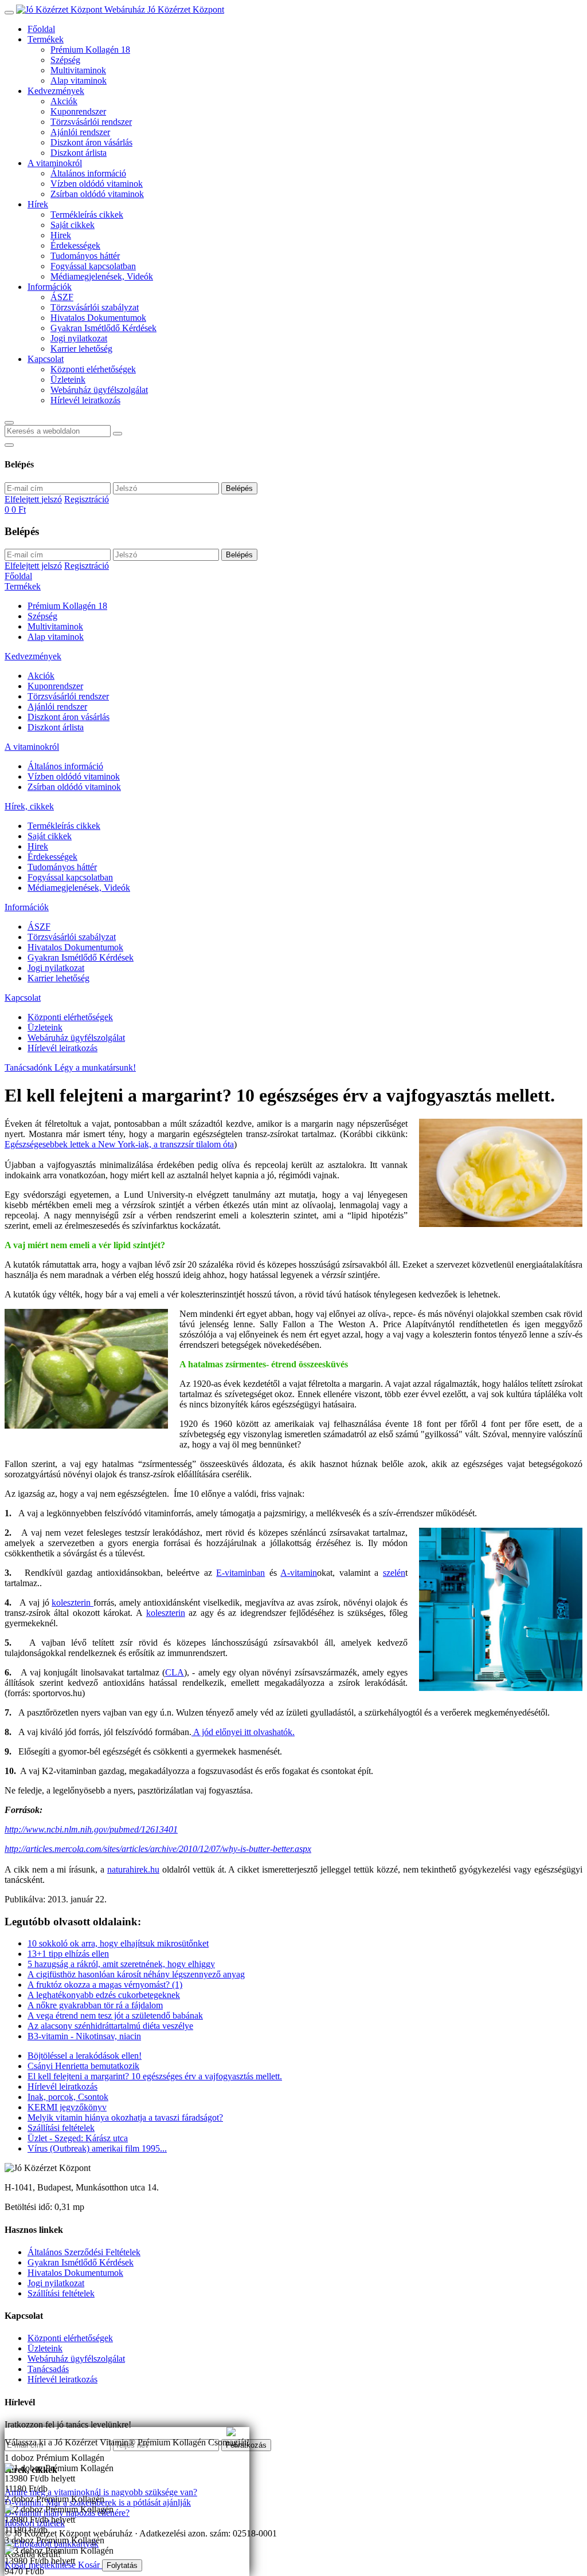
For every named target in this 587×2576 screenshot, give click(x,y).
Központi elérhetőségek (93, 369)
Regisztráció (87, 499)
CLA (175, 1672)
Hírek (38, 204)
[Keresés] (9, 423)
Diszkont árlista (79, 153)
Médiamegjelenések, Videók (102, 276)
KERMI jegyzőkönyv (67, 2107)
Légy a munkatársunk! (95, 1067)
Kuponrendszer (78, 111)
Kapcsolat (46, 359)
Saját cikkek (73, 225)
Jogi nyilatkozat (79, 338)
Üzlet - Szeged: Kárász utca (78, 2138)
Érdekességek (75, 245)
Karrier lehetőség (81, 349)
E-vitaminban (240, 1573)
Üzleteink (68, 379)
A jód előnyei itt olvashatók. (243, 1732)
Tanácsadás (48, 2369)
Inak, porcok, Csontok (68, 2097)
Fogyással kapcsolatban (93, 266)
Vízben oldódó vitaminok (97, 184)
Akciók (64, 101)
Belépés (239, 488)
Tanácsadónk (30, 1067)
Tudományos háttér (85, 256)
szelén (394, 1573)
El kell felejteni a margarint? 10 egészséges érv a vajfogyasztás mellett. (155, 2076)
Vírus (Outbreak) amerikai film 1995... (97, 2148)
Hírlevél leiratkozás (85, 400)
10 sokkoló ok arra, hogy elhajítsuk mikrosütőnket (118, 1943)
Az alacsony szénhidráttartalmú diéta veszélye (110, 2026)
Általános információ (88, 173)
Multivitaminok (78, 70)
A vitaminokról (55, 163)
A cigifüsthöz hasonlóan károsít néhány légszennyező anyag (136, 1974)
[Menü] (9, 13)
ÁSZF (62, 297)
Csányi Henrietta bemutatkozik (83, 2066)
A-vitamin (299, 1573)
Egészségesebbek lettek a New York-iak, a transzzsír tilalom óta (119, 1144)
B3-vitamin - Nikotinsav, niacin (84, 2036)
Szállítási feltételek (61, 2128)
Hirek (61, 235)
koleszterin (73, 1602)
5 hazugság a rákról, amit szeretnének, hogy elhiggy (121, 1964)
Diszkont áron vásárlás (91, 142)
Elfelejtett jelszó (33, 499)
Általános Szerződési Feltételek (84, 2252)
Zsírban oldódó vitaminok (97, 194)
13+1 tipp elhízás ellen (68, 1954)
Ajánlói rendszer (80, 132)
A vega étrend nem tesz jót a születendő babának (115, 2015)
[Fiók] (9, 445)
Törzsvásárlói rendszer (91, 122)
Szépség (65, 60)
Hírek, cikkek (29, 806)
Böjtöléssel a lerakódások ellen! (85, 2056)
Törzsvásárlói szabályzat (95, 307)
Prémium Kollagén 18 (90, 50)
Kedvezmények (56, 91)
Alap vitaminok (79, 80)
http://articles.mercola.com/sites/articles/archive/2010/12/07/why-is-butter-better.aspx (158, 1849)
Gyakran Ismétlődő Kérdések (103, 328)
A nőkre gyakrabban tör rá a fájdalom (95, 2005)
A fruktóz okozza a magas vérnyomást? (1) (105, 1985)
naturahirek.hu (133, 1869)
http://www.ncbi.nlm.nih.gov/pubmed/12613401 (91, 1829)
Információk (50, 287)
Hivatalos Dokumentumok (98, 318)
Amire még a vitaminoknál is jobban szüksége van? (97, 2432)
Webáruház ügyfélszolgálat (99, 390)
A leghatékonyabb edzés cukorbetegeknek (104, 1995)
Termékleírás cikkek (87, 215)
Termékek (46, 39)
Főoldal (41, 29)
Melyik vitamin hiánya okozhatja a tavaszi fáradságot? (125, 2117)
